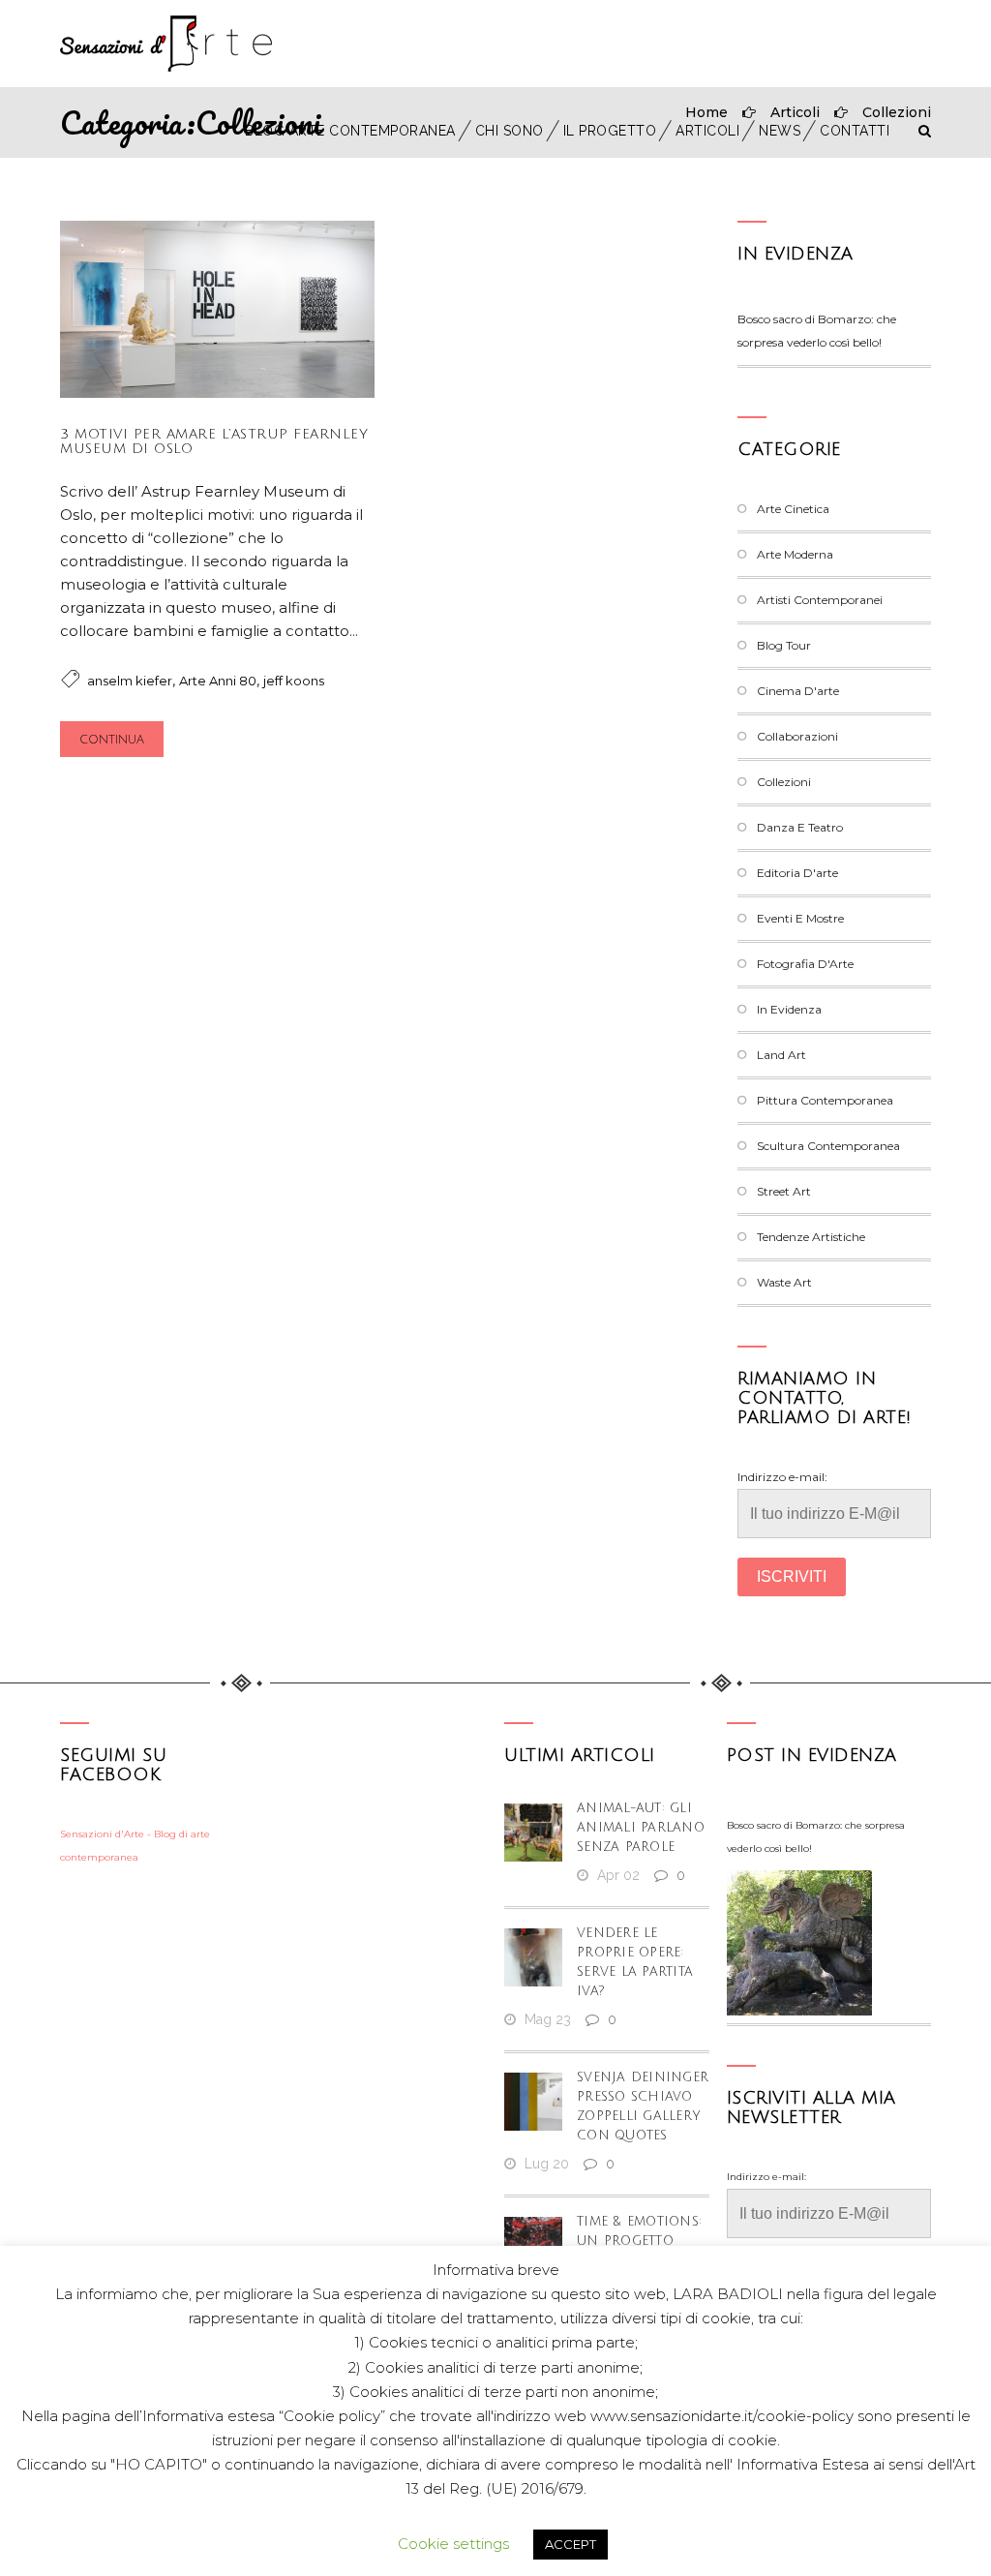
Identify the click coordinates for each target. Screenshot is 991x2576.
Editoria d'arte (797, 873)
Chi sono (510, 131)
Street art (784, 1191)
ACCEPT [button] (571, 2544)
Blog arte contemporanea (350, 131)
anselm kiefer (130, 681)
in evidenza (796, 254)
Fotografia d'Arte (805, 964)
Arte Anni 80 (218, 681)
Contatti (855, 131)
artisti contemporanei (820, 600)
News (780, 131)
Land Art (781, 1055)
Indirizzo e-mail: (782, 1477)
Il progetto (610, 131)
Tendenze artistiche (811, 1237)
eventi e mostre (800, 918)
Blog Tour (784, 645)
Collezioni (784, 782)
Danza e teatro (800, 827)
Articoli (707, 131)
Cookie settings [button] (453, 2544)
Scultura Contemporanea (828, 1146)
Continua (112, 740)
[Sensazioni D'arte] (166, 44)
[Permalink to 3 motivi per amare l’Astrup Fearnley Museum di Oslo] (217, 393)
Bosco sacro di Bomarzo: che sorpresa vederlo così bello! (816, 1837)
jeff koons (294, 681)
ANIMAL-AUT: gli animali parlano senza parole (641, 1828)
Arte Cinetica (793, 509)
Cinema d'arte (798, 691)
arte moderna (795, 554)
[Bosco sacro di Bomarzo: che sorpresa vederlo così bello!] (799, 1943)
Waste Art (784, 1282)
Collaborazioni (797, 736)
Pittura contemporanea (825, 1100)
